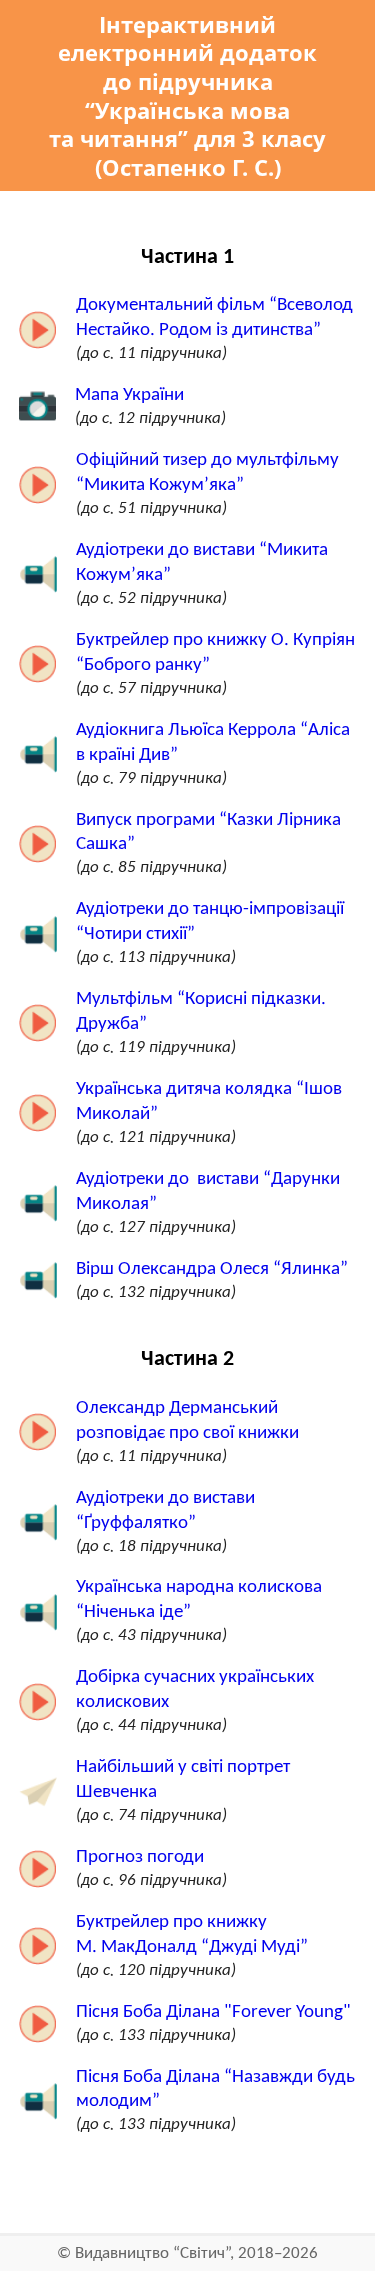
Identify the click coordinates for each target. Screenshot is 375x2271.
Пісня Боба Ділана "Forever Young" (213, 2012)
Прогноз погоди (140, 1857)
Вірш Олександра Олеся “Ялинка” (212, 1269)
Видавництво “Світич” (152, 2253)
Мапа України (129, 395)
